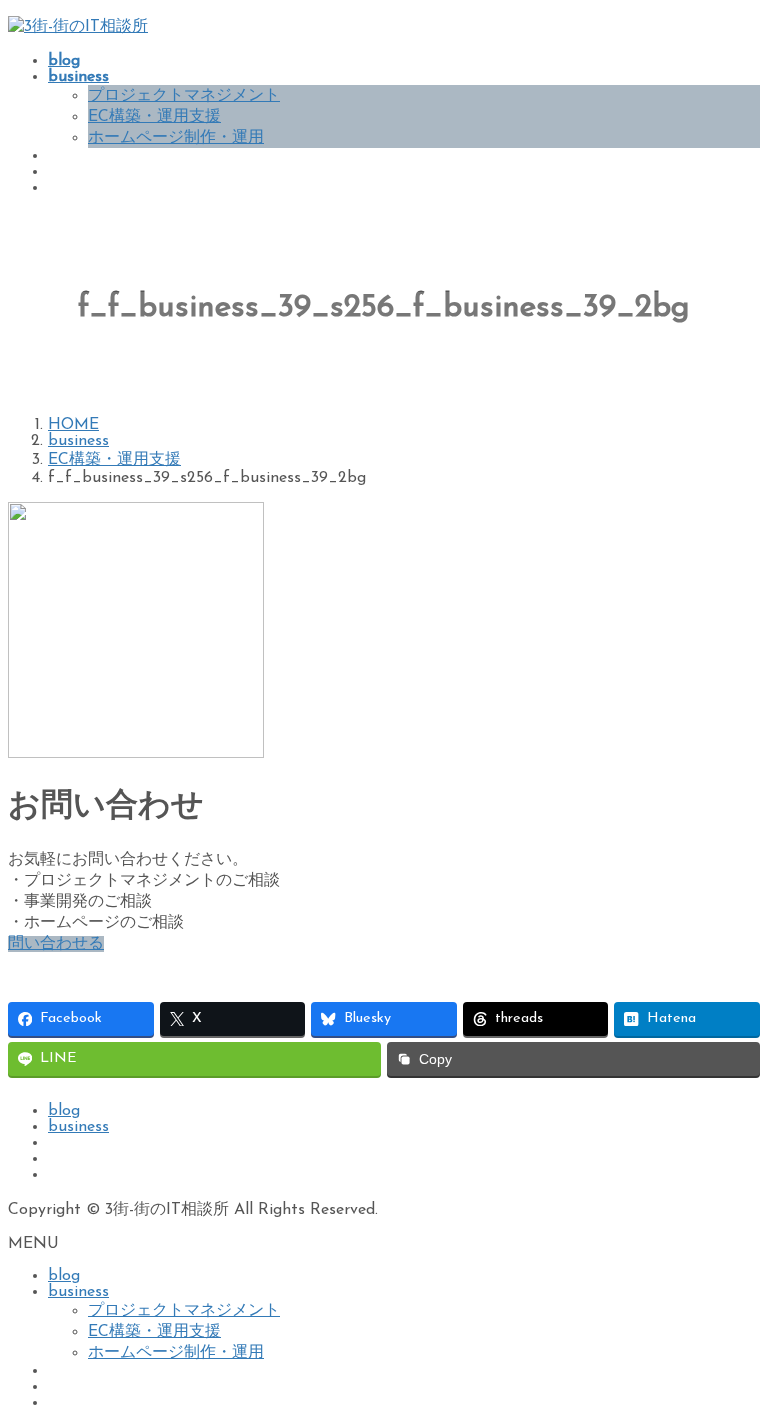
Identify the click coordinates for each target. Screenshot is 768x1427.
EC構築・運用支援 (154, 117)
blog (64, 1111)
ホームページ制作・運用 (176, 138)
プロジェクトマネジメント (184, 96)
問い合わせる (56, 944)
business (78, 1127)
